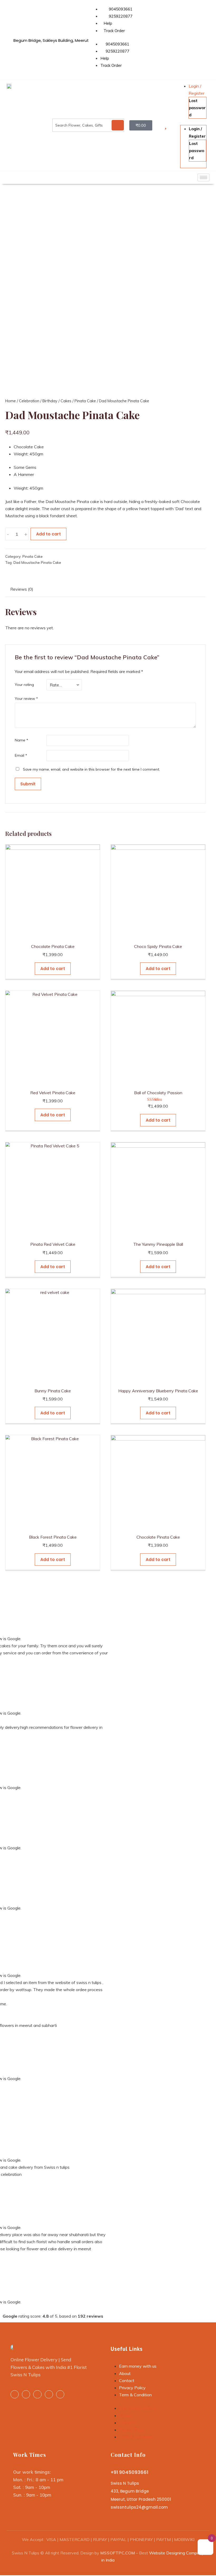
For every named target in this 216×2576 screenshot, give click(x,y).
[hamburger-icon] (203, 177)
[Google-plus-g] (49, 2394)
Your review (26, 699)
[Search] (118, 125)
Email (21, 755)
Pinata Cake (85, 401)
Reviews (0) (22, 589)
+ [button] (26, 534)
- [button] (8, 534)
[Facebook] (15, 2394)
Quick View (53, 934)
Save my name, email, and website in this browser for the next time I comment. (91, 769)
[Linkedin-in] (26, 2394)
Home (11, 401)
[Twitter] (37, 2394)
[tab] (22, 590)
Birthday (50, 401)
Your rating (24, 685)
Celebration (29, 401)
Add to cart (48, 534)
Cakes (66, 401)
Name (21, 740)
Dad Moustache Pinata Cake (37, 562)
